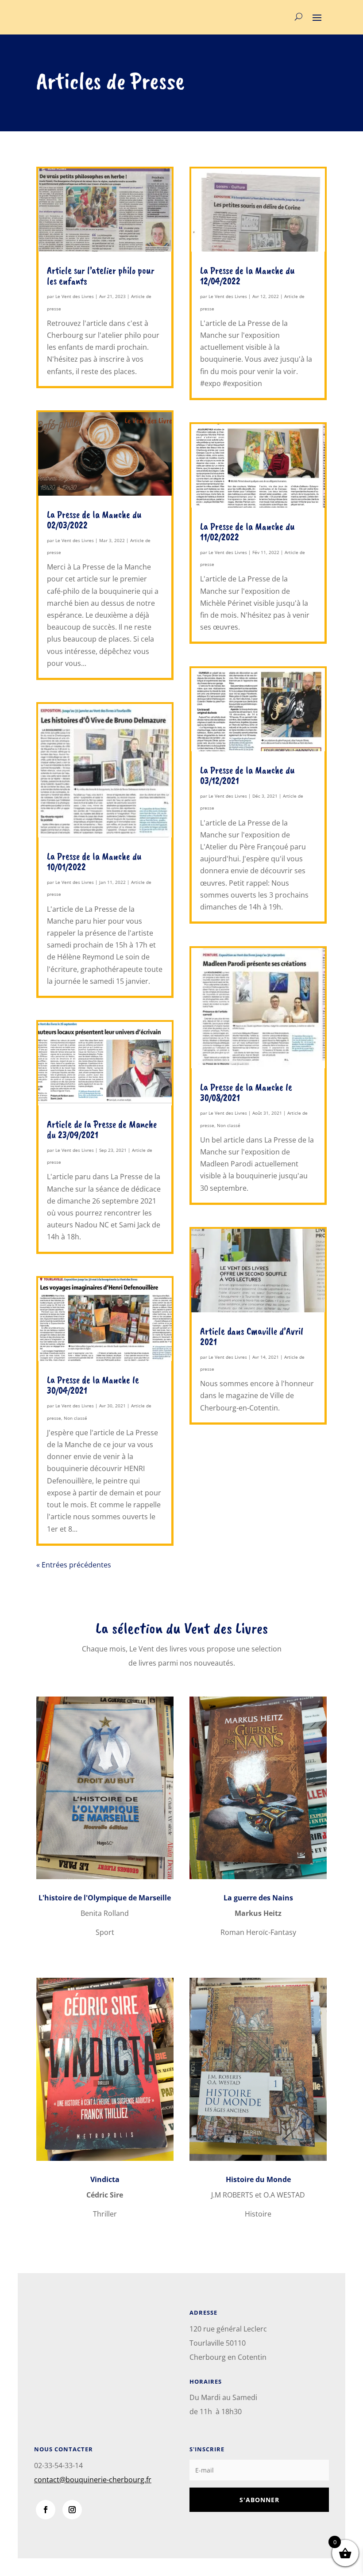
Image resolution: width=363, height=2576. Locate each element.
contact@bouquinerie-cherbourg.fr (93, 2480)
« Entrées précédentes (74, 1565)
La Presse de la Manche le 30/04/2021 (93, 1385)
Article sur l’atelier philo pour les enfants (101, 276)
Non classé (75, 1418)
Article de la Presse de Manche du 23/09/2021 (102, 1129)
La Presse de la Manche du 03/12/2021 (247, 775)
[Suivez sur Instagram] (72, 2510)
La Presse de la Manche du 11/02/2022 (247, 532)
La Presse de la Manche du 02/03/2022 (94, 520)
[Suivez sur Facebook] (46, 2510)
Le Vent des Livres (75, 296)
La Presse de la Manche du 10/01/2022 (94, 862)
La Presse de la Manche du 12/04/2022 (247, 276)
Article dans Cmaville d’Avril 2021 (252, 1336)
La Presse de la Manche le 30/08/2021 (246, 1092)
